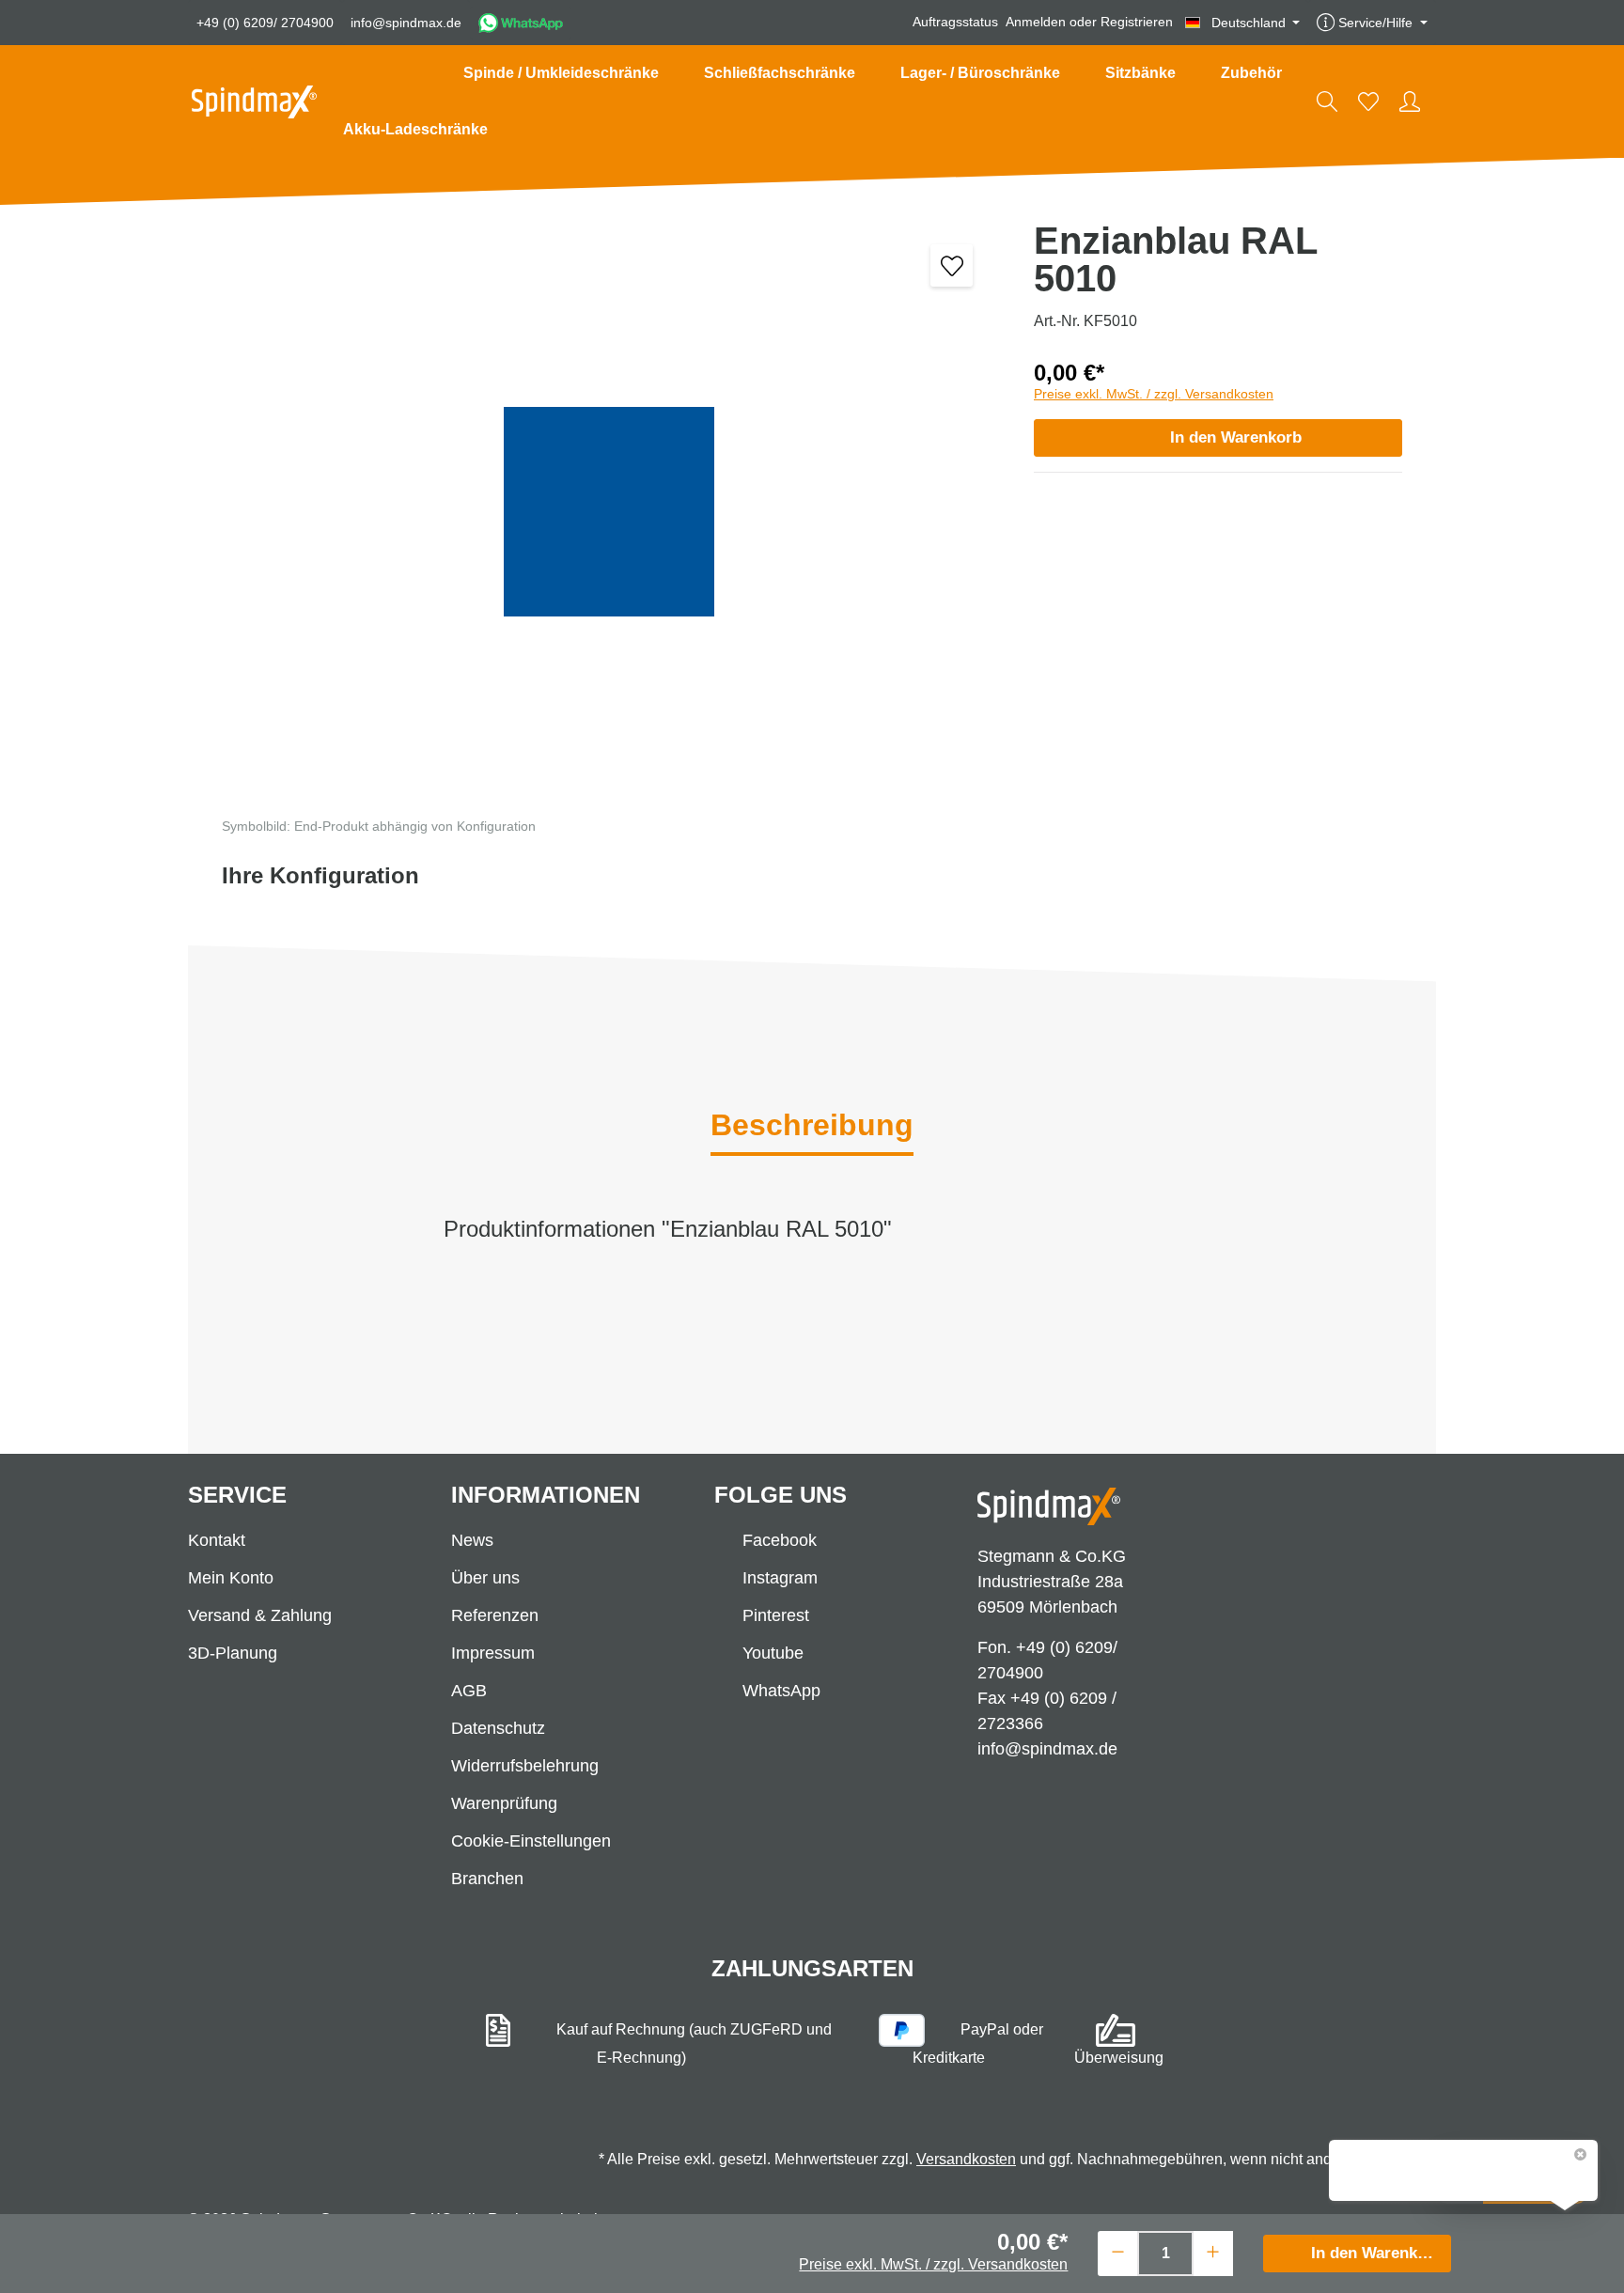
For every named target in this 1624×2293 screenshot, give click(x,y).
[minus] (1118, 2251)
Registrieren (1137, 23)
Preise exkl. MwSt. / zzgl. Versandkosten (1154, 394)
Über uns (485, 1578)
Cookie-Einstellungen (531, 1841)
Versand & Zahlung (260, 1615)
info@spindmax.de (406, 23)
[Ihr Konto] (1410, 101)
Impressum (493, 1653)
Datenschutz (498, 1728)
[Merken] (952, 265)
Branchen (487, 1879)
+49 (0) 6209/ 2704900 (265, 23)
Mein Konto (231, 1578)
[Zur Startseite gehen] (254, 102)
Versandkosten (966, 2159)
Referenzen (495, 1615)
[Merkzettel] (1368, 101)
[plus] (1213, 2251)
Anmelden (1036, 23)
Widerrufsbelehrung (525, 1766)
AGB (469, 1691)
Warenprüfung (504, 1803)
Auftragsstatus (955, 23)
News (472, 1540)
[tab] (812, 1127)
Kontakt (217, 1540)
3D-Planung (233, 1653)
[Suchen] (1327, 101)
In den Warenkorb (1236, 437)
